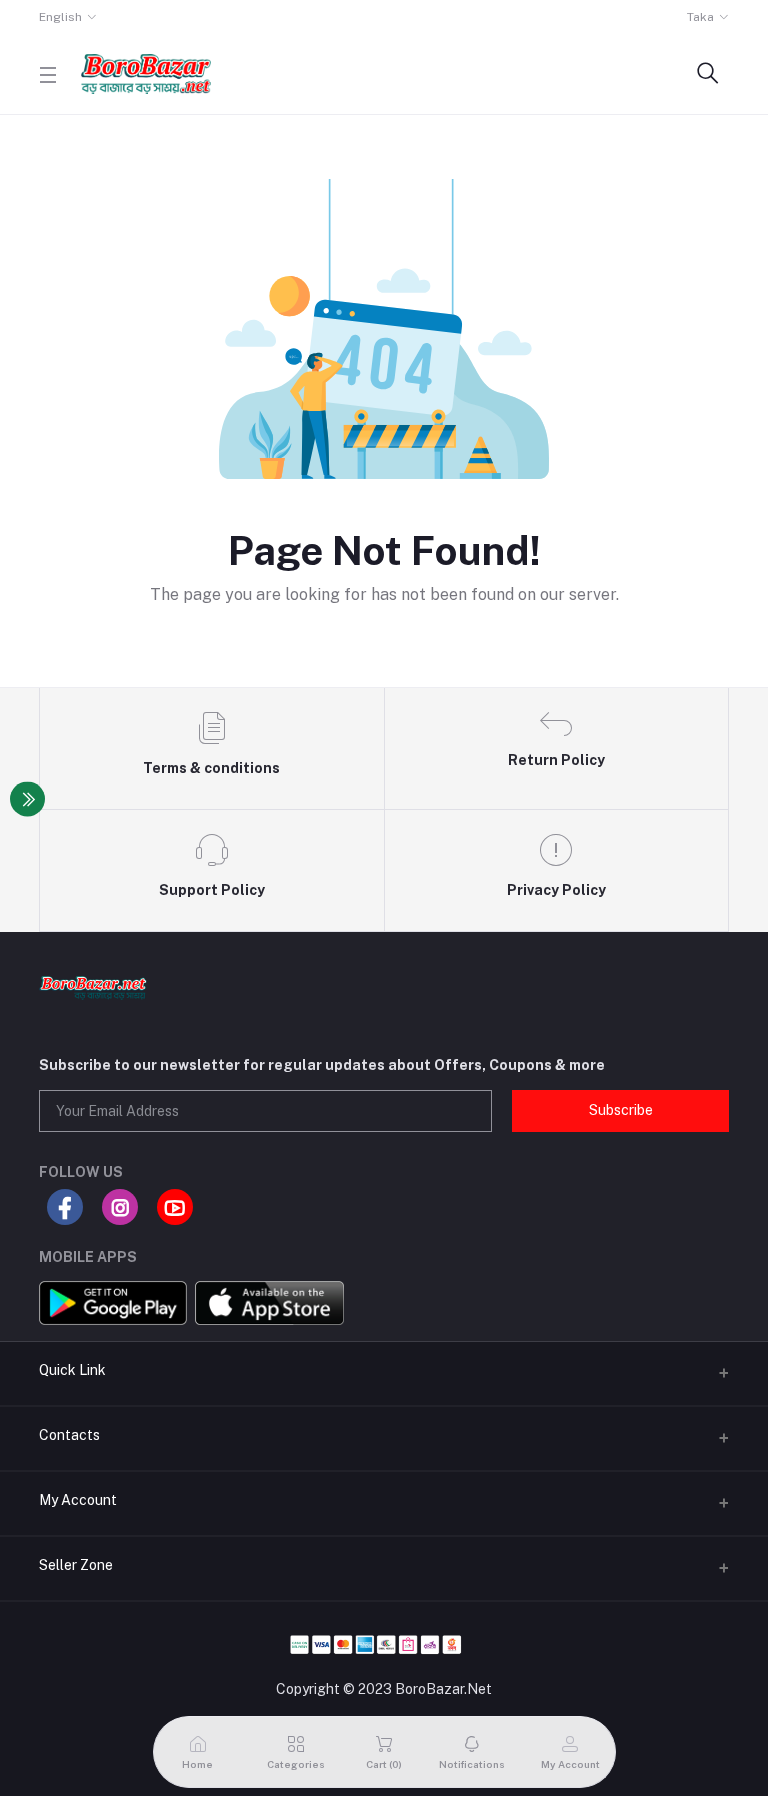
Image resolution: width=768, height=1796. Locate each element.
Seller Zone (76, 1565)
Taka (700, 17)
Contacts (69, 1435)
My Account (78, 1500)
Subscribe (621, 1110)
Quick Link (72, 1370)
